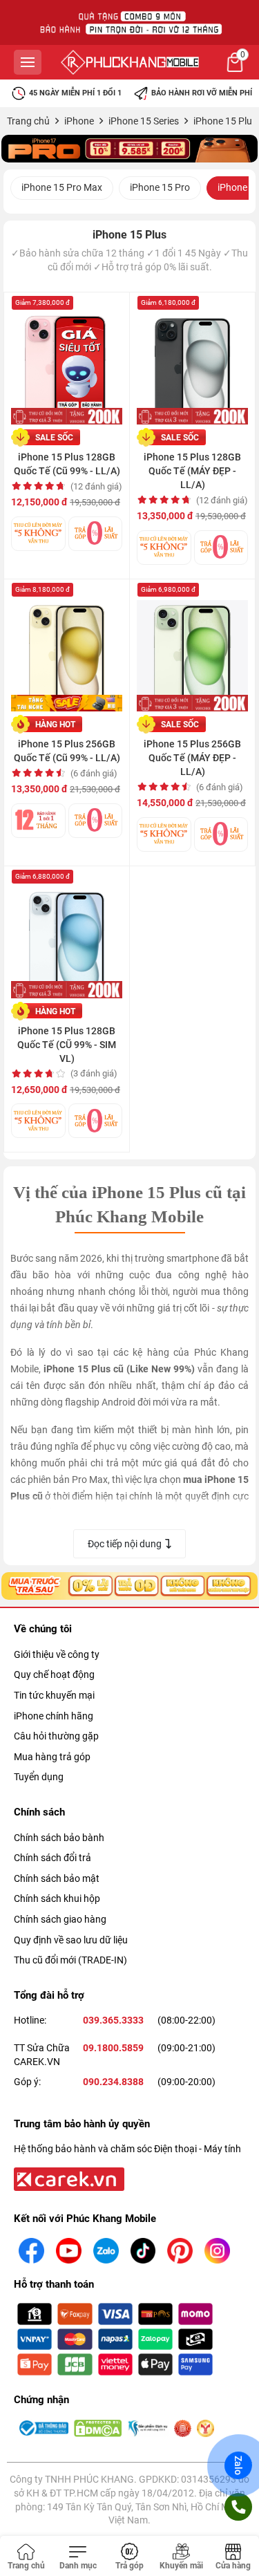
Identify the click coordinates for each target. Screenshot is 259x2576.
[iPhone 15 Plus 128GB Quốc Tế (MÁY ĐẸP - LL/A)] (192, 362)
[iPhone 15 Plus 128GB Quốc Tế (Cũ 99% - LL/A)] (67, 362)
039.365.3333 (113, 2020)
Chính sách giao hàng (60, 1919)
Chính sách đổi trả (52, 1858)
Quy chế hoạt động (54, 1674)
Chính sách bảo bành (59, 1838)
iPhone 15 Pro (160, 187)
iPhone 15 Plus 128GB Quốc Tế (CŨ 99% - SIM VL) (67, 1045)
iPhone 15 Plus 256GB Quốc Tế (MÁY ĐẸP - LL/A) (192, 758)
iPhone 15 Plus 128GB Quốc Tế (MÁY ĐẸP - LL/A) (192, 471)
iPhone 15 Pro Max (62, 187)
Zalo (238, 2465)
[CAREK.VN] (68, 2178)
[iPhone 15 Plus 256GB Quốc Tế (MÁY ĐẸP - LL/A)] (192, 649)
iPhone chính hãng (54, 1716)
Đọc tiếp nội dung (125, 1544)
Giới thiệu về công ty (57, 1654)
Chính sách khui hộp (57, 1898)
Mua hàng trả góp (52, 1757)
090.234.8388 (113, 2082)
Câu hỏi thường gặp (56, 1736)
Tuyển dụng (39, 1777)
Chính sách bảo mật (57, 1878)
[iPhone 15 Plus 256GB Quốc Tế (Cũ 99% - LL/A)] (67, 649)
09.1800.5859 (113, 2048)
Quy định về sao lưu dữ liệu (71, 1940)
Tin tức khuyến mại (54, 1695)
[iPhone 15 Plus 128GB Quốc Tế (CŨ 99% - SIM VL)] (67, 936)
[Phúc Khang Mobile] (130, 62)
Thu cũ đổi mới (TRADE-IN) (70, 1960)
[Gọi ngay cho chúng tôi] (238, 2507)
